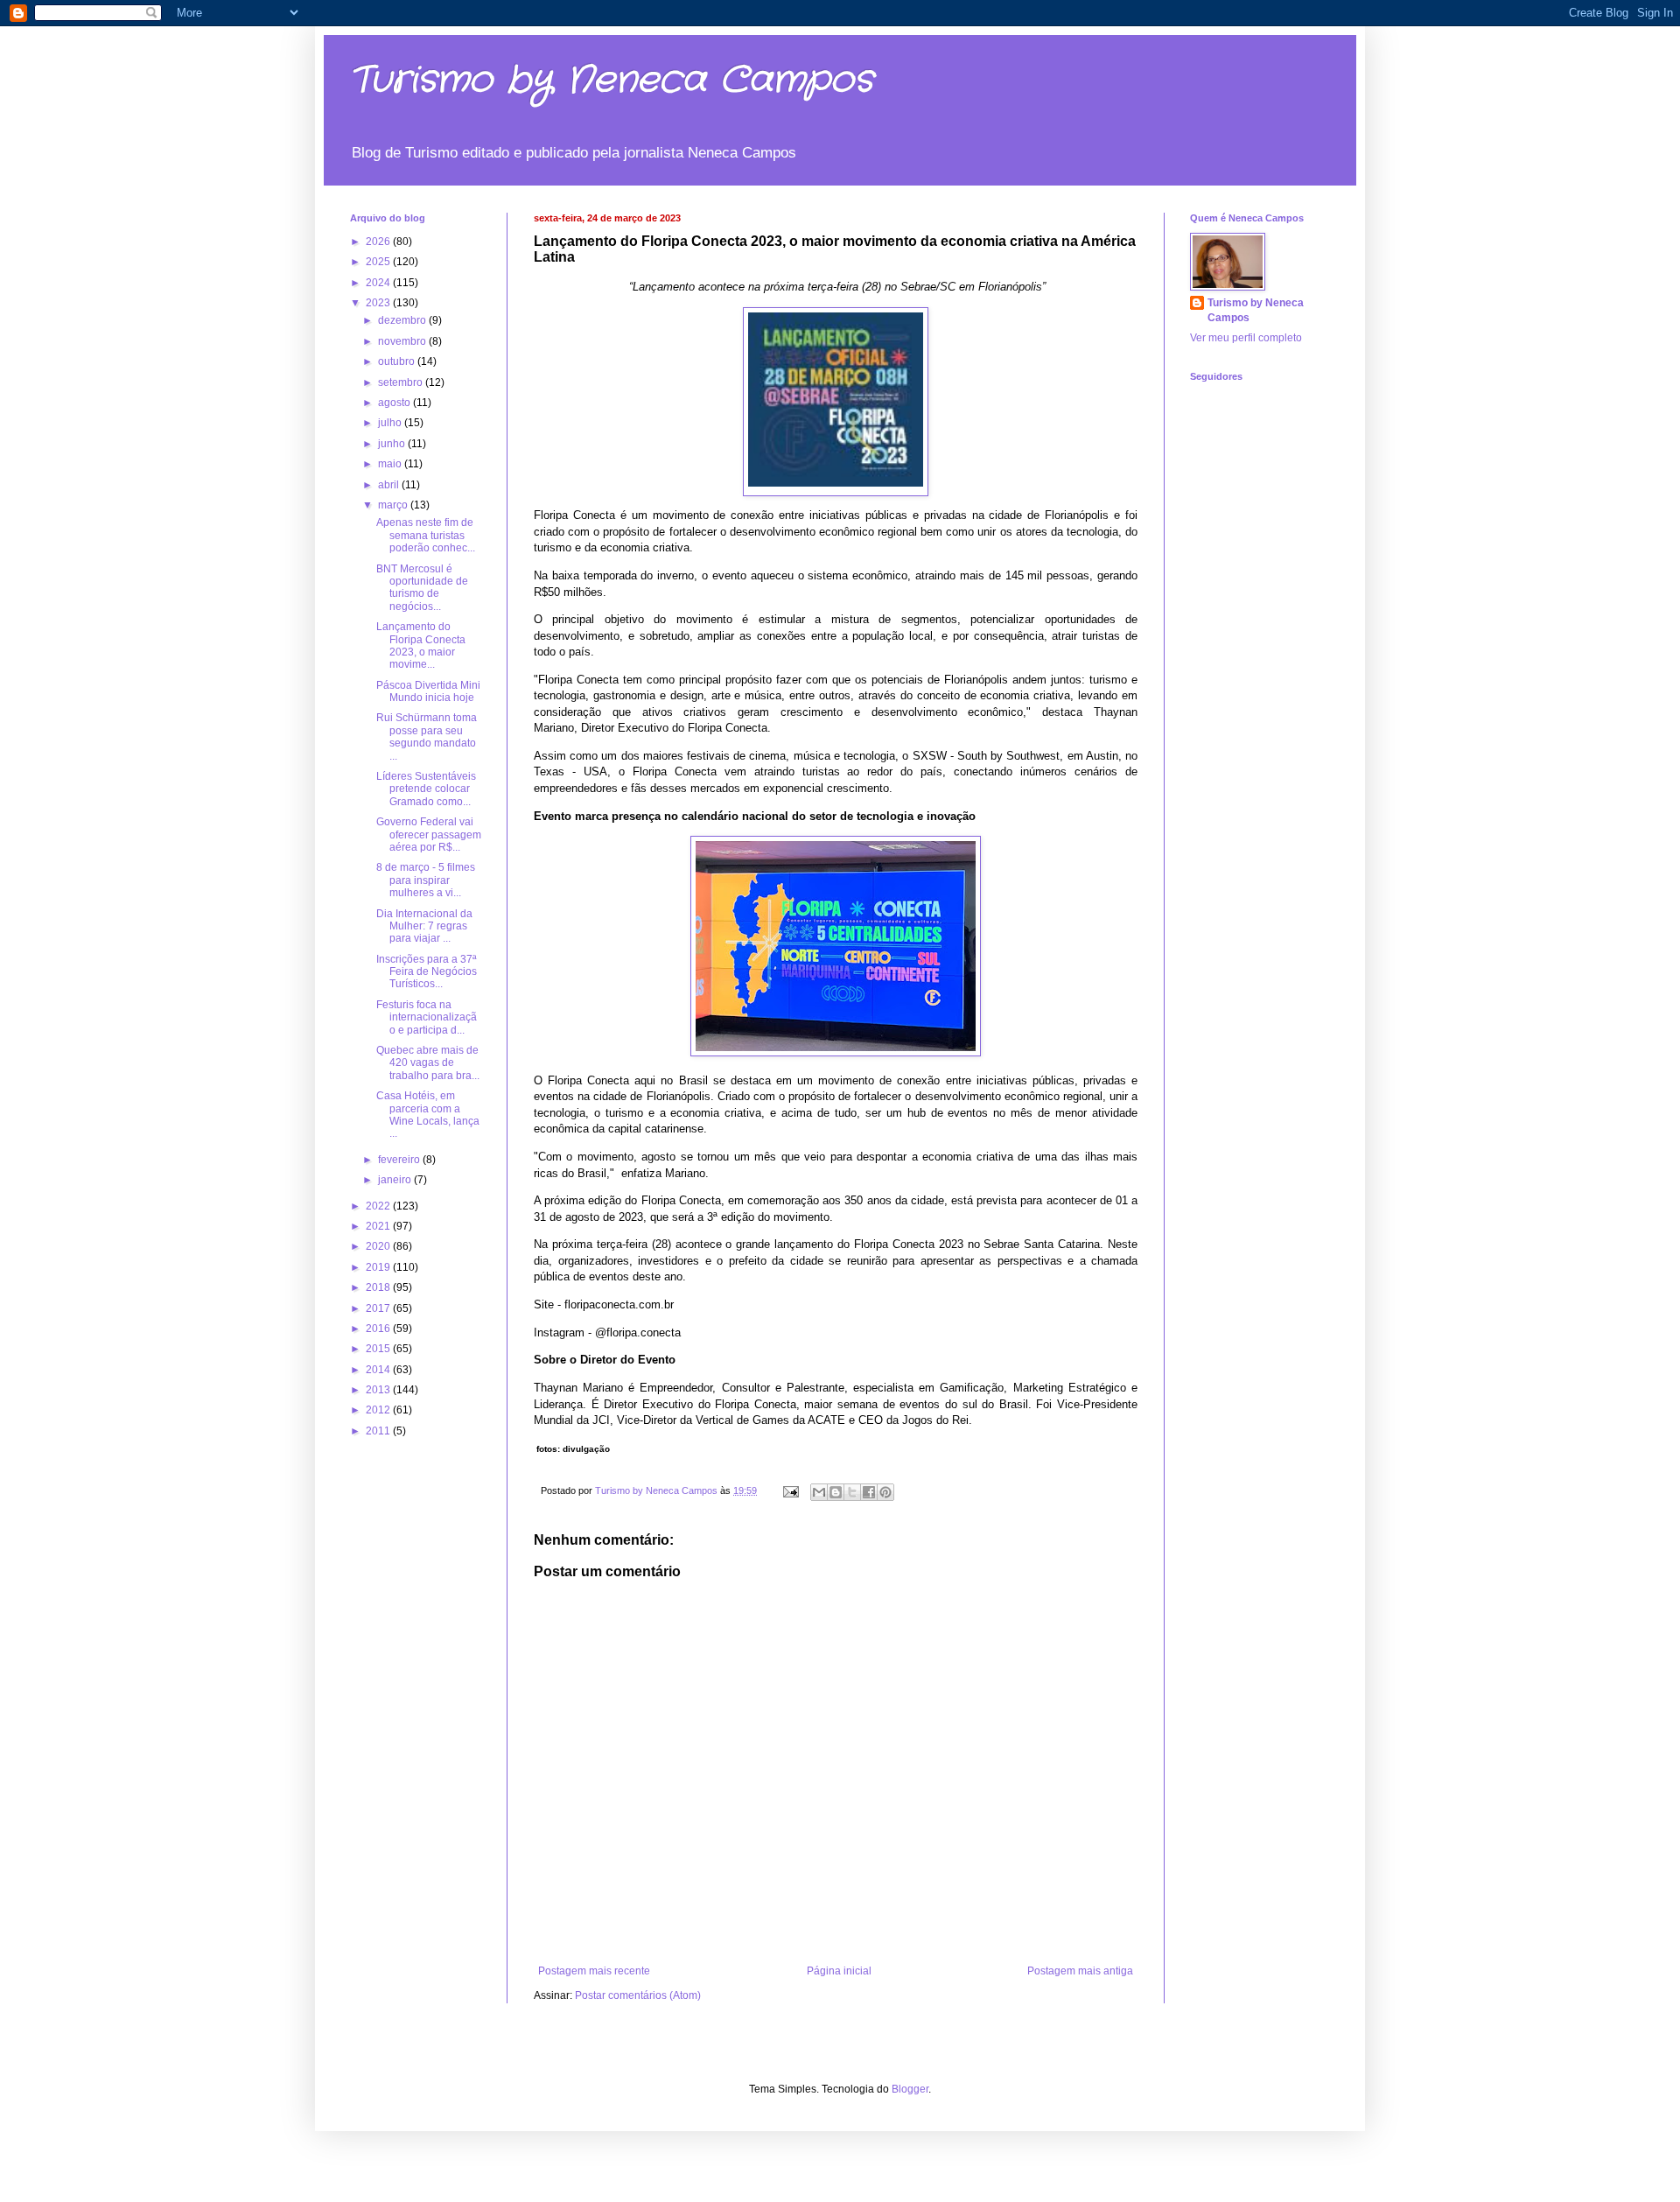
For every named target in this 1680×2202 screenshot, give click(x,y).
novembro (403, 341)
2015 (379, 1349)
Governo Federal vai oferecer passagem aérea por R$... (429, 835)
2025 (379, 262)
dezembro (403, 320)
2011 (379, 1431)
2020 (379, 1246)
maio (391, 464)
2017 (379, 1308)
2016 (379, 1329)
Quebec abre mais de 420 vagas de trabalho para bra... (428, 1063)
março (394, 505)
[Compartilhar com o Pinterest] (885, 1492)
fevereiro (400, 1160)
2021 (379, 1226)
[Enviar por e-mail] (819, 1492)
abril (390, 485)
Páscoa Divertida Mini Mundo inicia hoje (428, 691)
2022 (379, 1206)
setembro (402, 382)
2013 (379, 1390)
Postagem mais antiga (1080, 1971)
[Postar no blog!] (836, 1492)
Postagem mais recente (594, 1971)
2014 (379, 1370)
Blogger (910, 2089)
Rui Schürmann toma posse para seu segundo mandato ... (427, 736)
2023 (379, 303)
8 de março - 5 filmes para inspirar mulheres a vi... (426, 880)
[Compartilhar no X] (852, 1492)
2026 (379, 242)
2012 (379, 1410)
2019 (379, 1267)
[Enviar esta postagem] (790, 1490)
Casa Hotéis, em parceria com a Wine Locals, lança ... (428, 1115)
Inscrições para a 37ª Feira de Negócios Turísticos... (427, 972)
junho (393, 444)
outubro (398, 361)
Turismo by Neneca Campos (612, 81)
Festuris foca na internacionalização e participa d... (427, 1017)
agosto (395, 403)
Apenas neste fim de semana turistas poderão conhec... (426, 535)
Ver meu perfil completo (1246, 338)
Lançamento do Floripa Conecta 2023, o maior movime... (421, 645)
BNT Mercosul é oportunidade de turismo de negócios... (422, 588)
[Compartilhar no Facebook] (869, 1492)
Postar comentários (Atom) (638, 1995)
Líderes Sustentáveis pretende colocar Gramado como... (426, 789)
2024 (379, 283)
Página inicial (839, 1971)
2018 (379, 1287)
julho (391, 423)
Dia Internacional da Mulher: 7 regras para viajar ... (424, 926)
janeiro (396, 1180)
